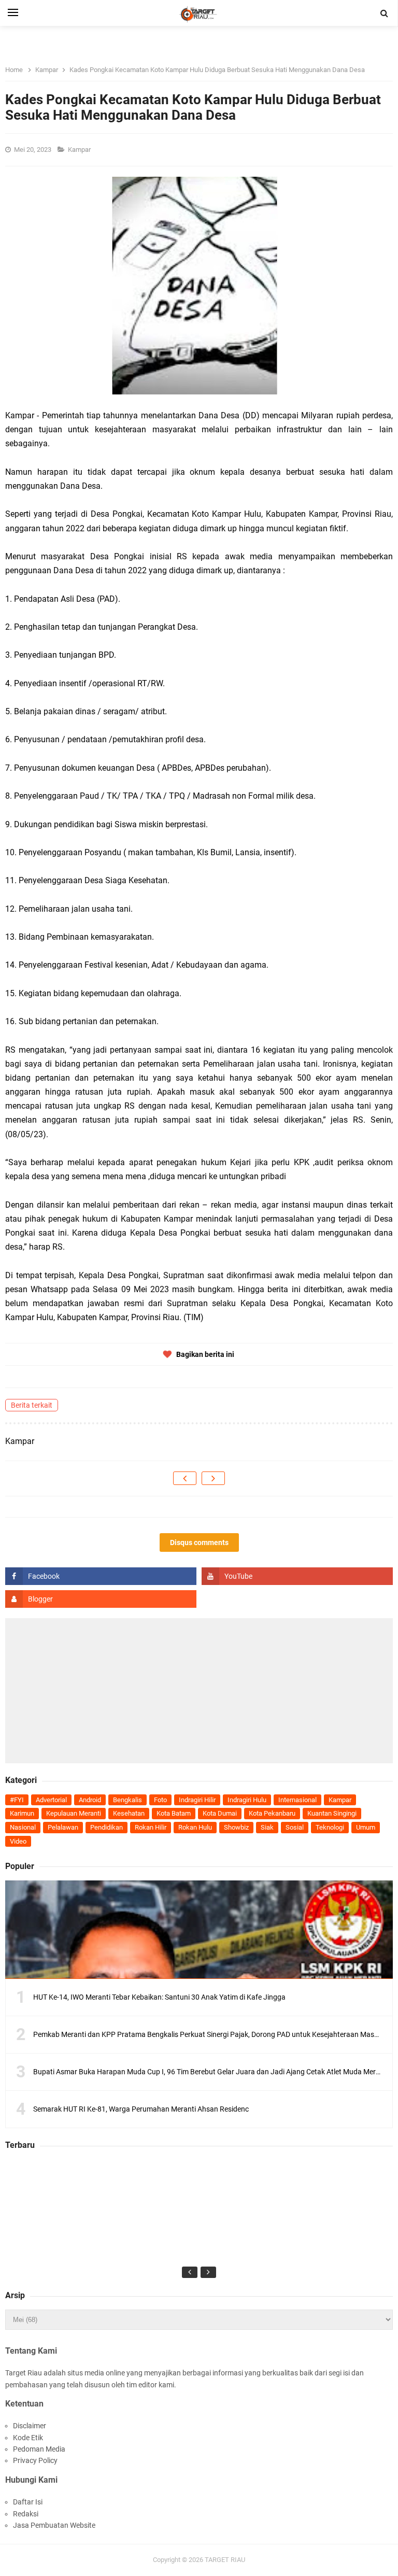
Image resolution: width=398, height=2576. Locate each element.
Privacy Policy (35, 2460)
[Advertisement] (199, 1691)
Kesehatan (129, 1813)
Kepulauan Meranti (74, 1813)
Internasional (297, 1800)
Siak (267, 1827)
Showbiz (236, 1827)
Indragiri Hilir (197, 1800)
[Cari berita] (385, 13)
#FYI (17, 1800)
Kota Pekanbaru (272, 1813)
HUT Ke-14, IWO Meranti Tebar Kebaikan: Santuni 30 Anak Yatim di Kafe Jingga (159, 1997)
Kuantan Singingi (332, 1813)
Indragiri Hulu (247, 1800)
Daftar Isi (28, 2502)
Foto (160, 1800)
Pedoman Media (39, 2449)
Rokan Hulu (195, 1827)
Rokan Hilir (151, 1827)
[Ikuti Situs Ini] (101, 1599)
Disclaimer (30, 2426)
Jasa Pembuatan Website (54, 2525)
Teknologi (330, 1827)
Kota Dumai (220, 1813)
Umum (366, 1827)
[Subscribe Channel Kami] (297, 1576)
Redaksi (26, 2514)
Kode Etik (28, 2438)
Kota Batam (174, 1813)
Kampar (80, 150)
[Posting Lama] (213, 1478)
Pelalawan (63, 1827)
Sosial (295, 1827)
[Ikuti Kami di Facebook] (101, 1576)
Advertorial (51, 1800)
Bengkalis (127, 1800)
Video (18, 1841)
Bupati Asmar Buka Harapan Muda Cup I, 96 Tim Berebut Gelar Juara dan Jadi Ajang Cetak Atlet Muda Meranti (211, 2072)
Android (90, 1800)
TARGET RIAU (225, 2560)
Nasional (23, 1827)
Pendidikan (106, 1827)
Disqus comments (199, 1542)
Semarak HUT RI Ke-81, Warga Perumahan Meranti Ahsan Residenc (141, 2109)
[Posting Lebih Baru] (185, 1478)
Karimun (22, 1813)
